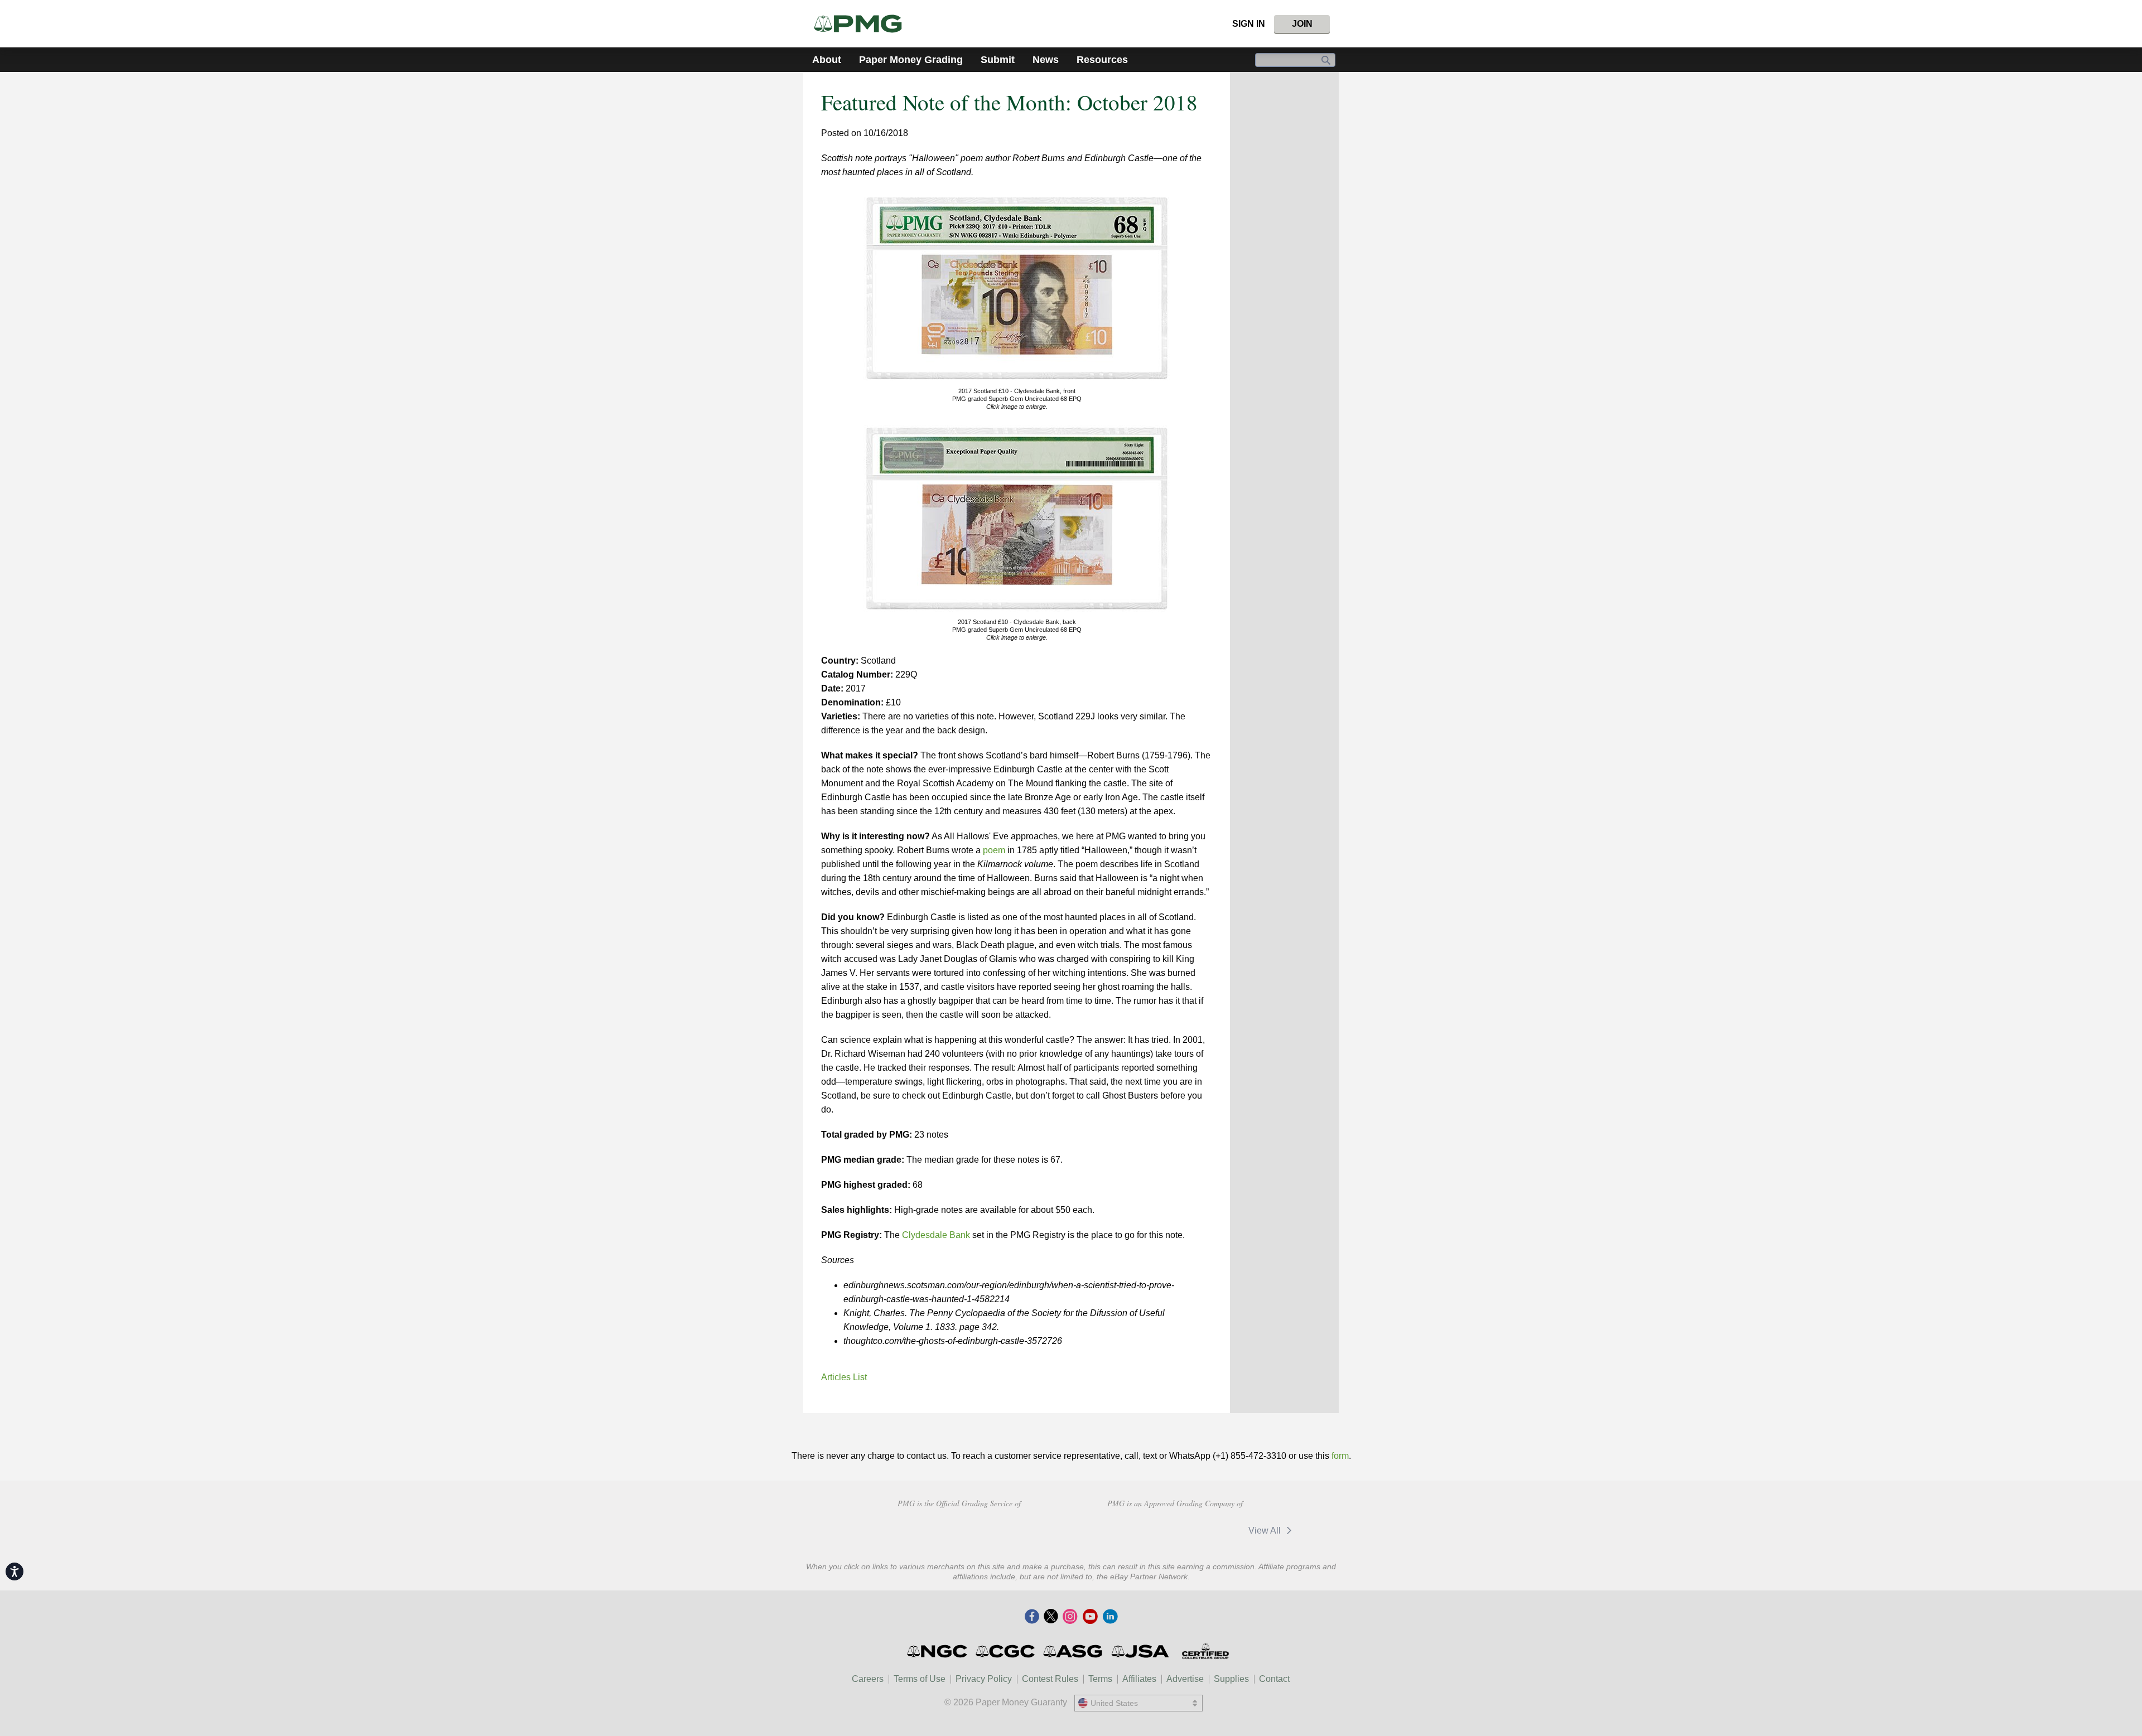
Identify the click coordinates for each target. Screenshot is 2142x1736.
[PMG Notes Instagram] (1070, 1617)
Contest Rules (1050, 1679)
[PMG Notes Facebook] (1032, 1617)
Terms (1100, 1679)
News (1046, 60)
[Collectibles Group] (1205, 1651)
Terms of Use (920, 1679)
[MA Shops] (1138, 1531)
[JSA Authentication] (1140, 1651)
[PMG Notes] (863, 24)
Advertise (1185, 1679)
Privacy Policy (984, 1679)
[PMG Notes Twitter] (1051, 1617)
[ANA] (880, 1529)
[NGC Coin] (938, 1651)
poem (994, 850)
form (1340, 1456)
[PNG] (959, 1529)
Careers (868, 1679)
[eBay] (1210, 1531)
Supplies (1231, 1679)
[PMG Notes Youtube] (1090, 1617)
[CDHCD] (1038, 1529)
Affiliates (1139, 1679)
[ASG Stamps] (1074, 1651)
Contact (1274, 1679)
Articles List (844, 1377)
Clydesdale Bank (936, 1235)
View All (1266, 1531)
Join (1302, 24)
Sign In (1249, 24)
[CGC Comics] (1006, 1651)
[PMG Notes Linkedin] (1110, 1617)
